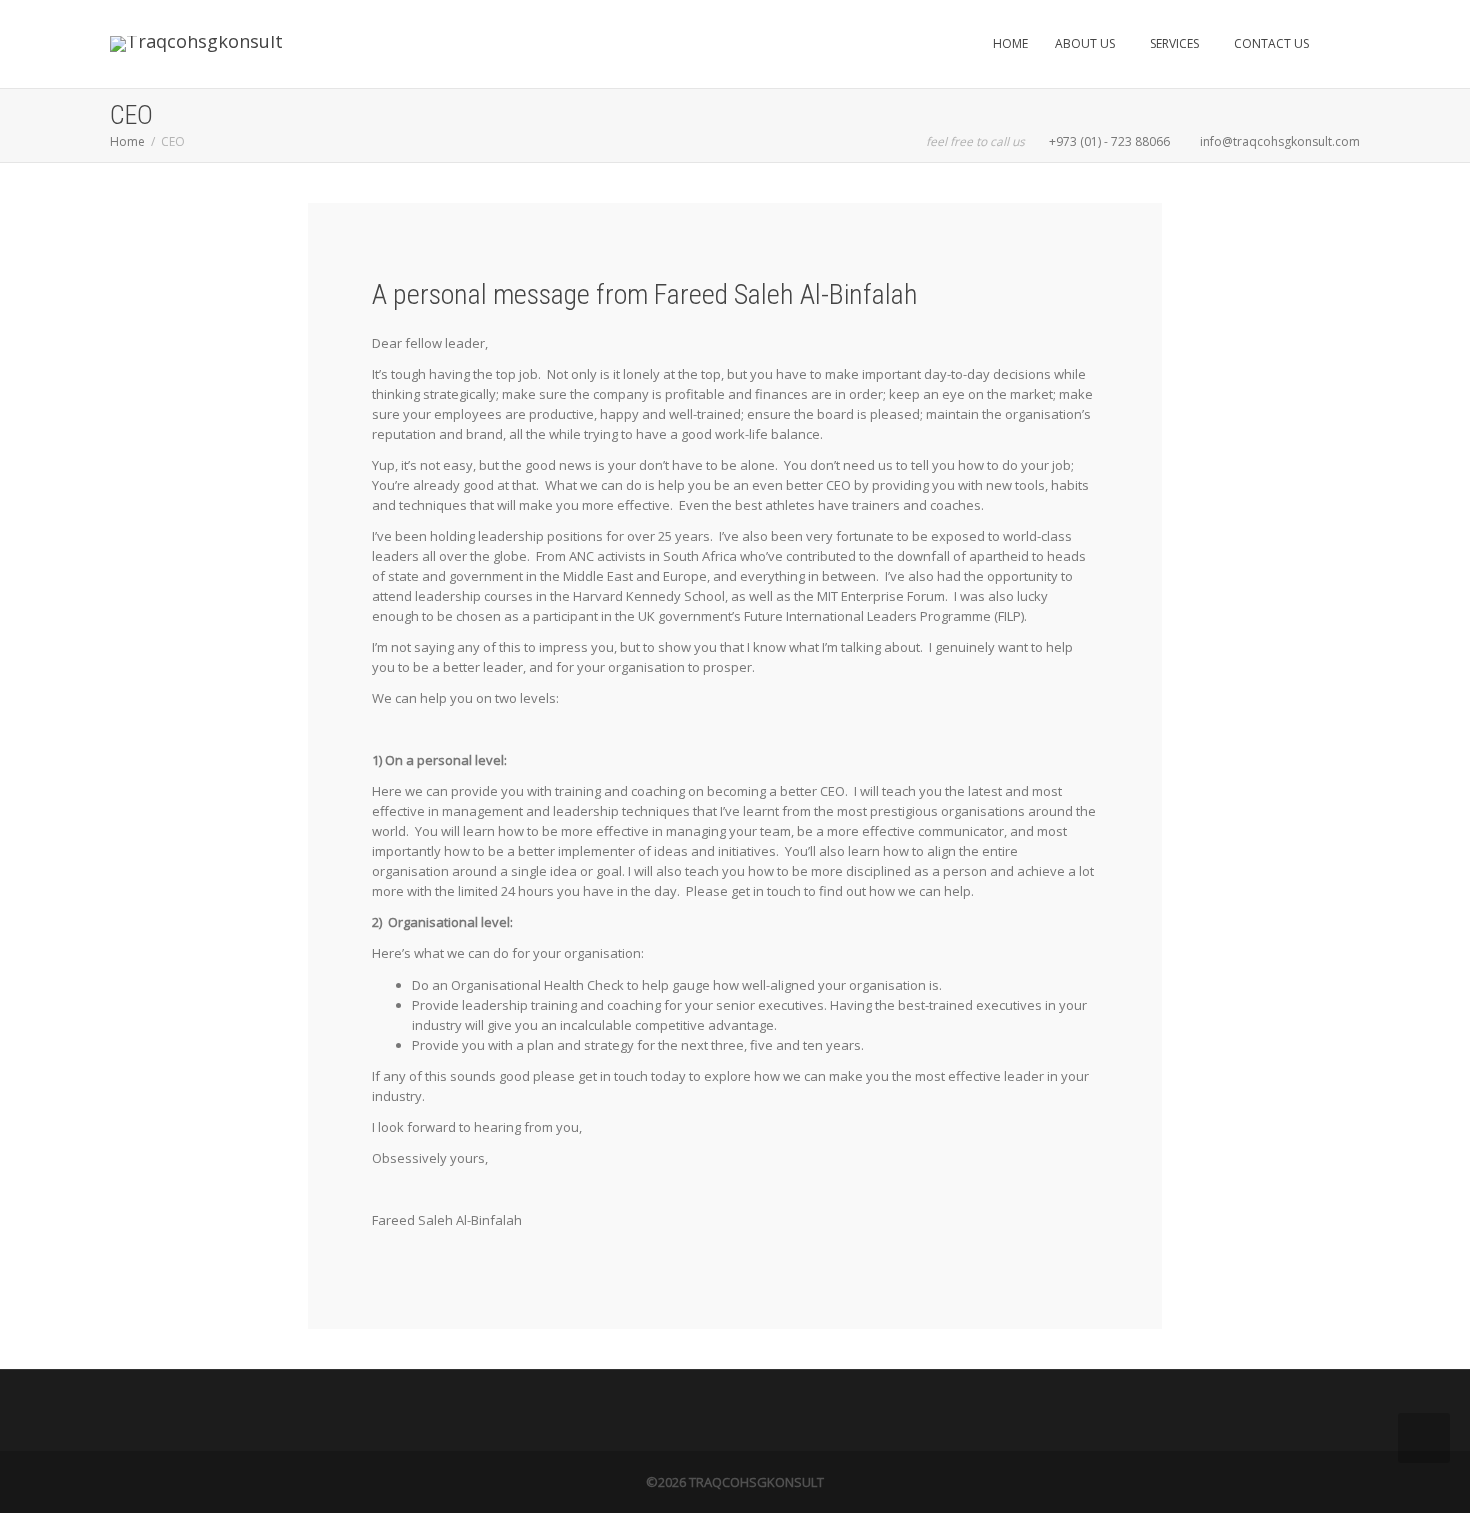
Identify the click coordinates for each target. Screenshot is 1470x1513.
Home (127, 141)
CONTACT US (1271, 43)
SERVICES (1176, 43)
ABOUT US (1086, 43)
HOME (1010, 43)
